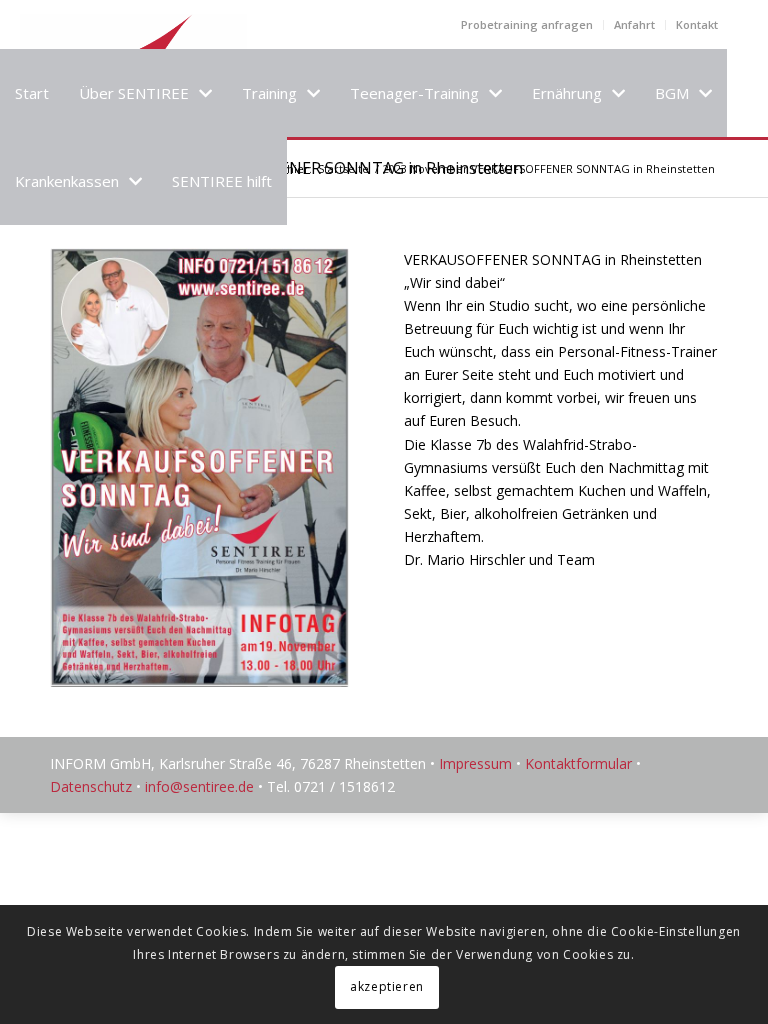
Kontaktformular (578, 763)
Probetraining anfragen (527, 24)
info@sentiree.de (199, 786)
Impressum (475, 763)
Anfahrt (634, 24)
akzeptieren (387, 986)
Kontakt (697, 24)
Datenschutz (91, 786)
